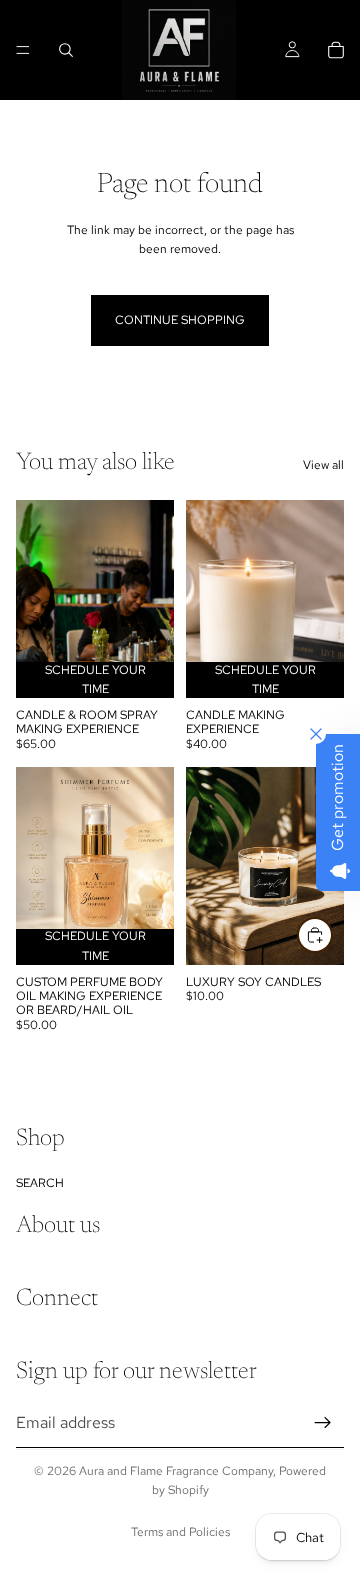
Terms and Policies (180, 1532)
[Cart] (336, 50)
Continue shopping (180, 320)
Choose (332, 941)
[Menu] (23, 50)
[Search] (66, 50)
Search (40, 1182)
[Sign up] (323, 1422)
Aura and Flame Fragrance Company (176, 1471)
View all (323, 465)
